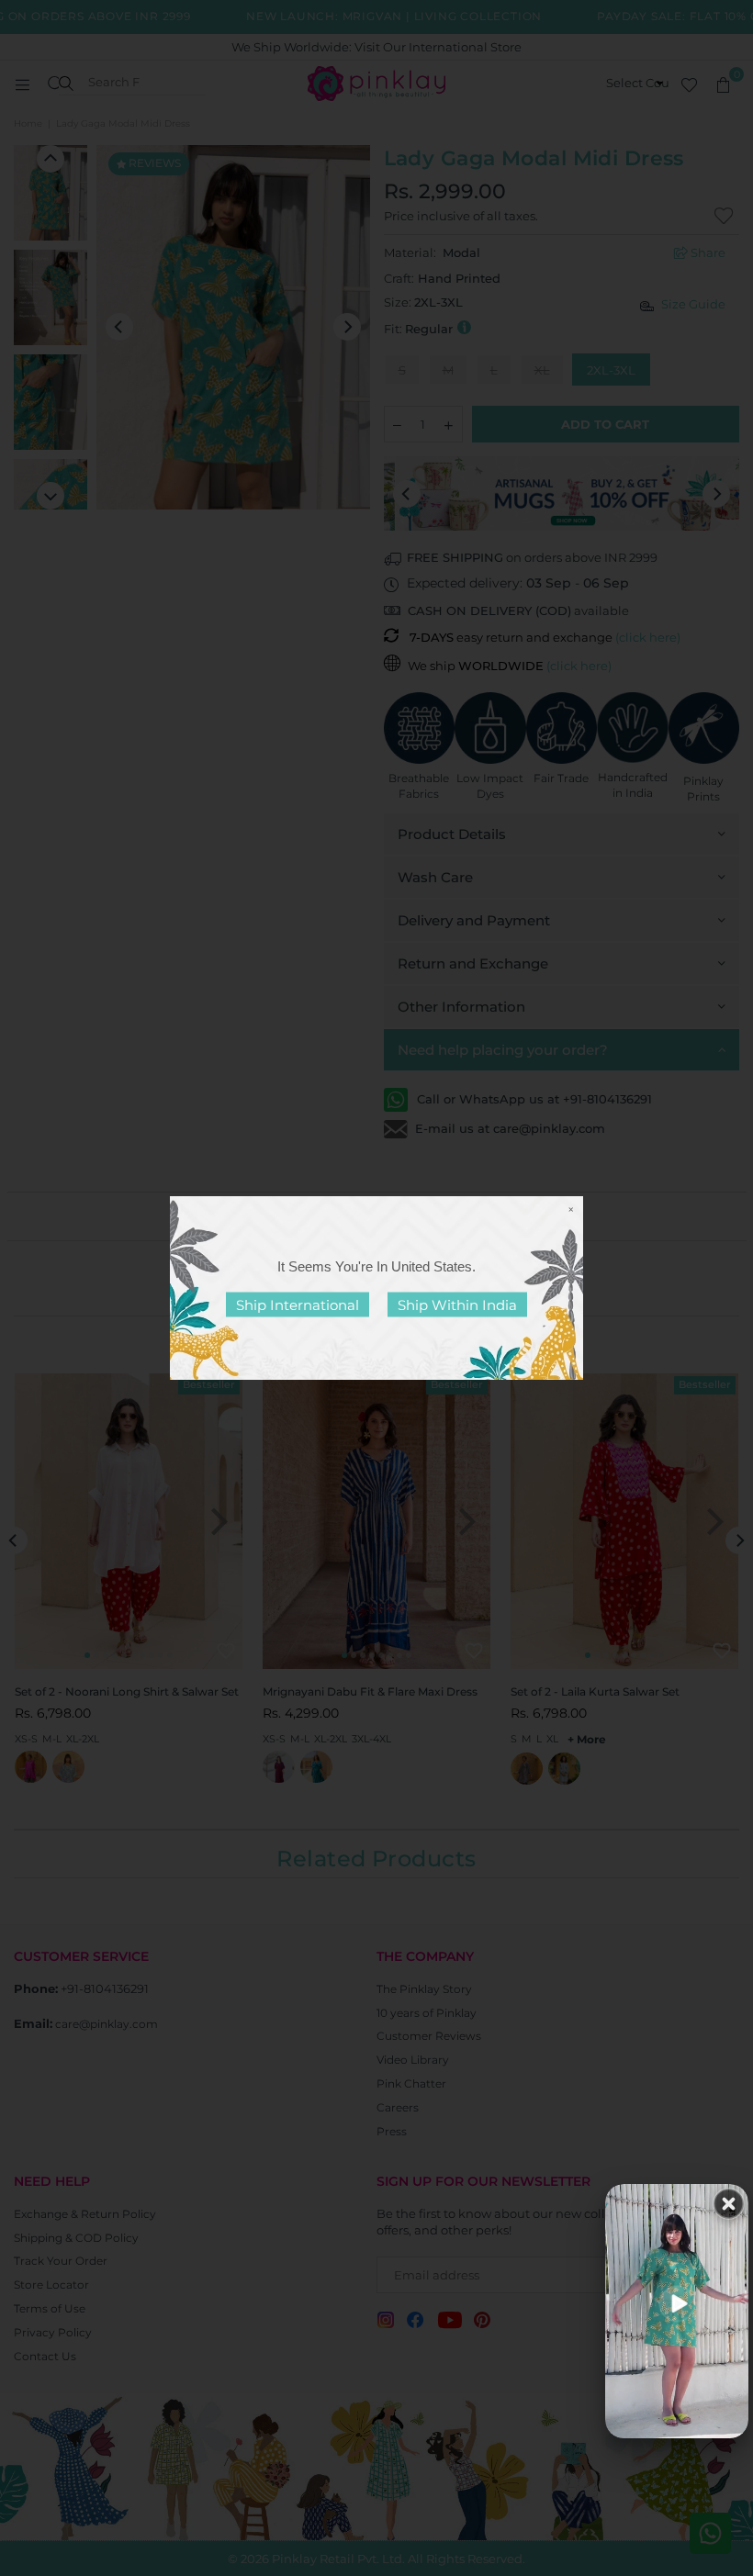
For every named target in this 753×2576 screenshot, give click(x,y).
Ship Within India (457, 1305)
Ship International (298, 1305)
